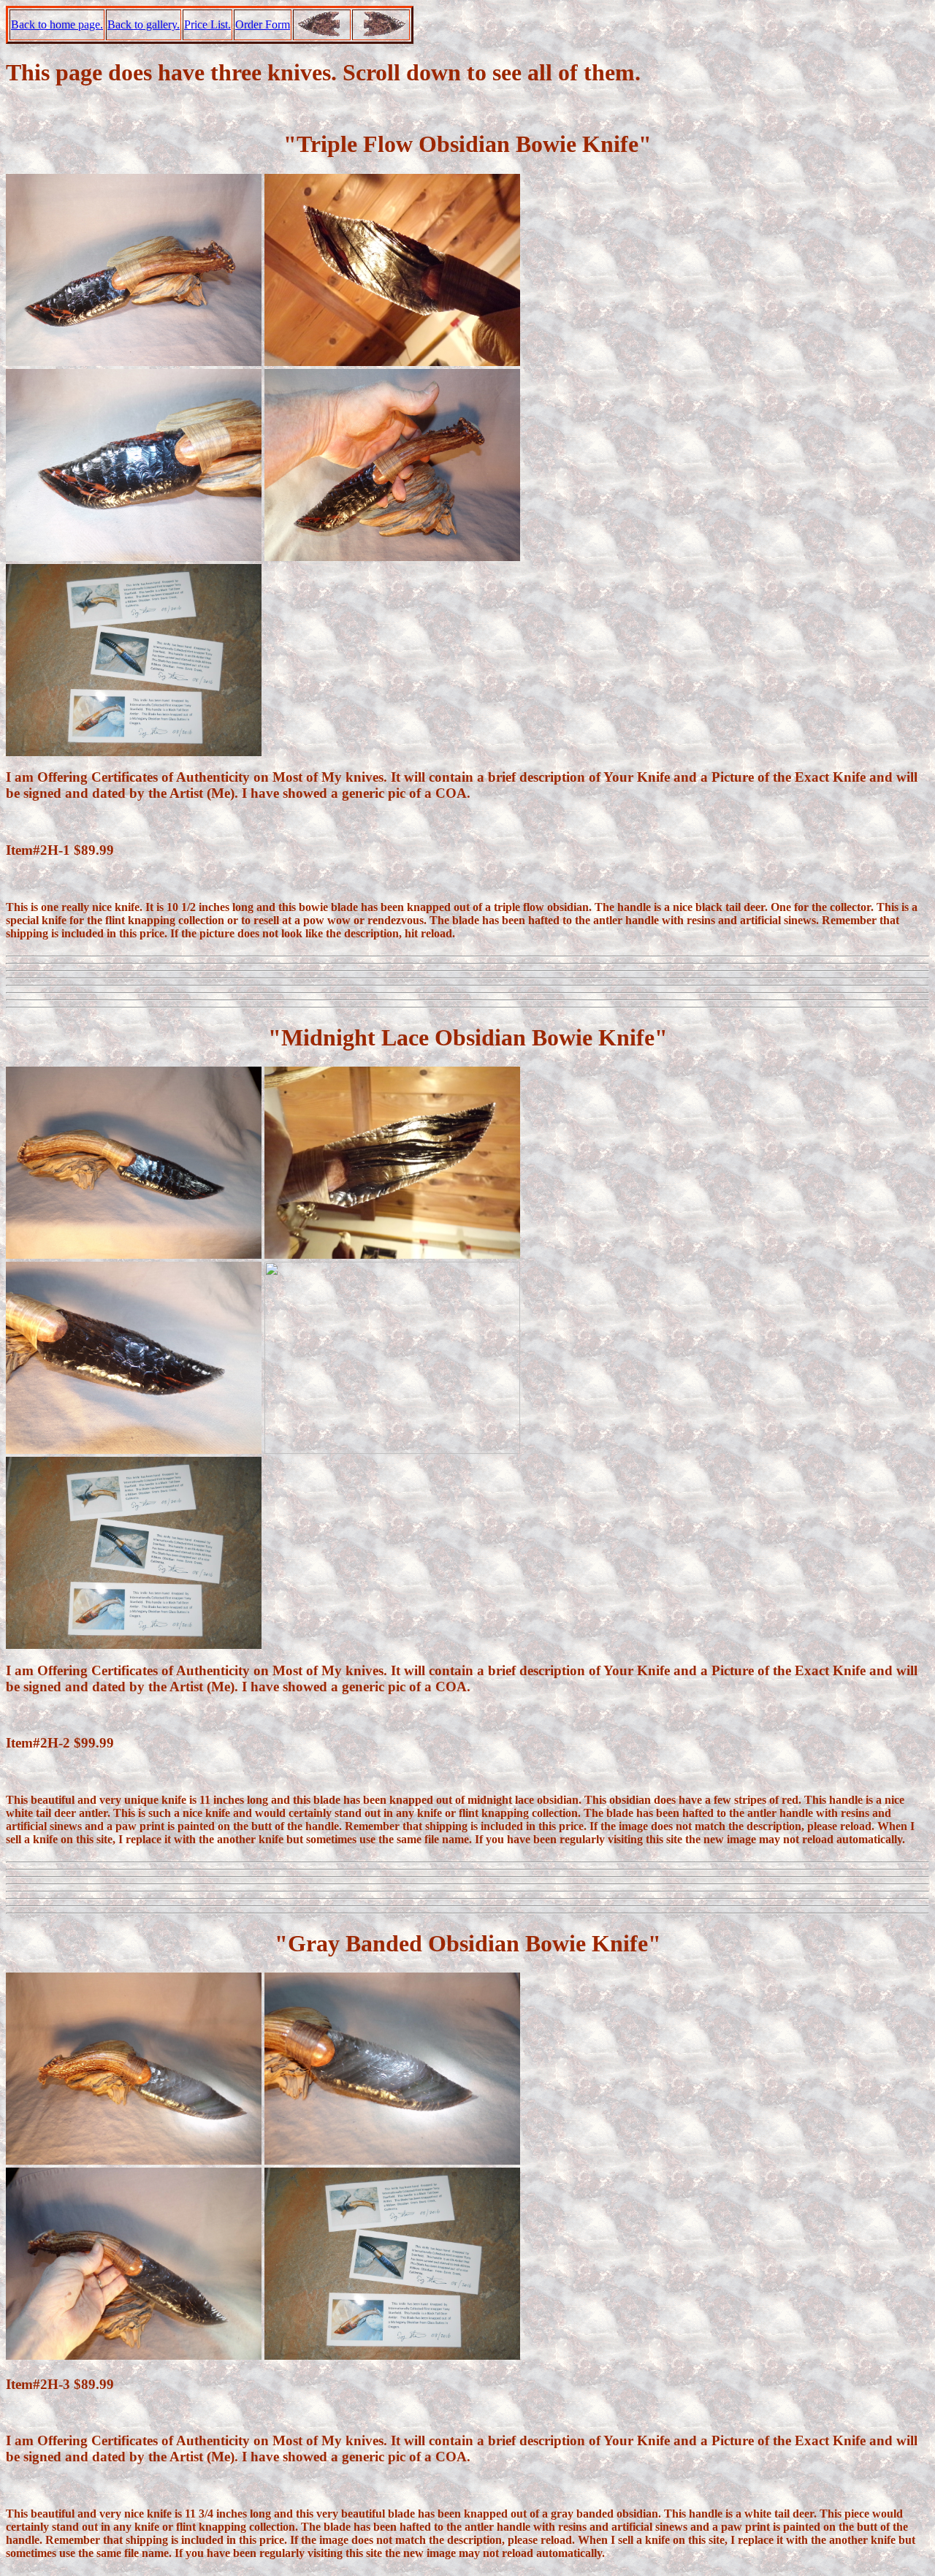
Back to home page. (57, 24)
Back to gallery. (144, 24)
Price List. (207, 24)
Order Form (263, 24)
